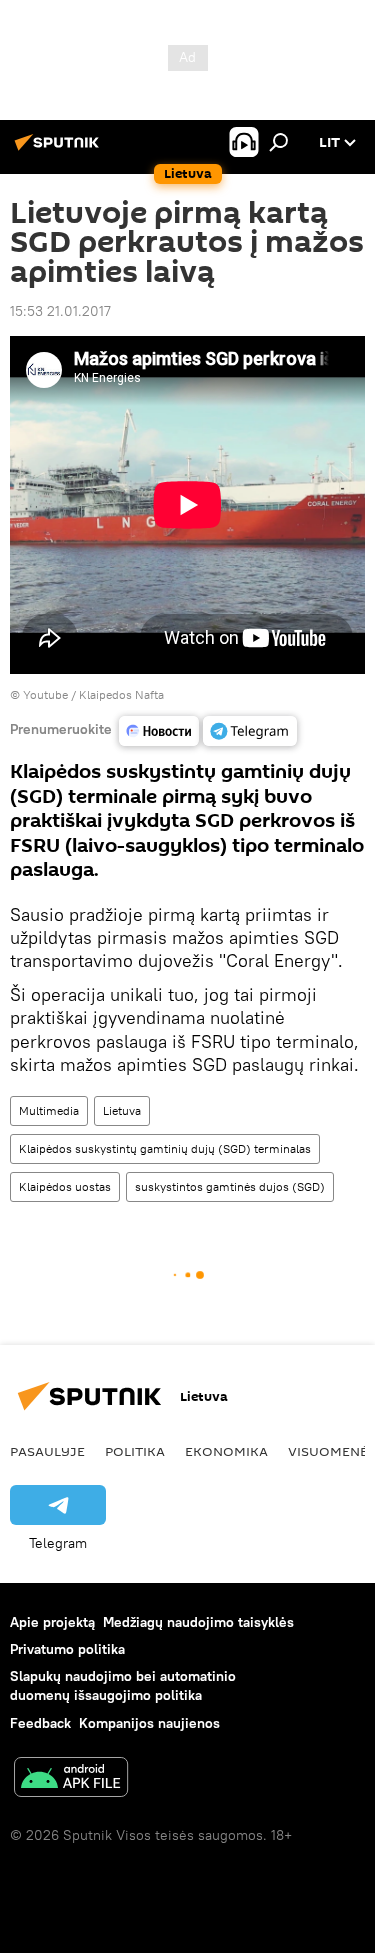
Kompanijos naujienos (149, 1723)
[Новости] (159, 731)
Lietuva (122, 1110)
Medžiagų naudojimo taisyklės (198, 1622)
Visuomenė (328, 1451)
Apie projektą (52, 1622)
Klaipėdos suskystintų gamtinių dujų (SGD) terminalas (165, 1148)
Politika (135, 1451)
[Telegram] (250, 731)
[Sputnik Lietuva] (60, 150)
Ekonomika (226, 1451)
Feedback (40, 1723)
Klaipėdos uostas (65, 1186)
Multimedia (49, 1110)
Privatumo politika (67, 1649)
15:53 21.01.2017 (60, 311)
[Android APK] (71, 1779)
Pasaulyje (47, 1451)
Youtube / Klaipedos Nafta (93, 694)
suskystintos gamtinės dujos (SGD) (230, 1186)
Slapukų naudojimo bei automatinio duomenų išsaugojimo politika (123, 1685)
